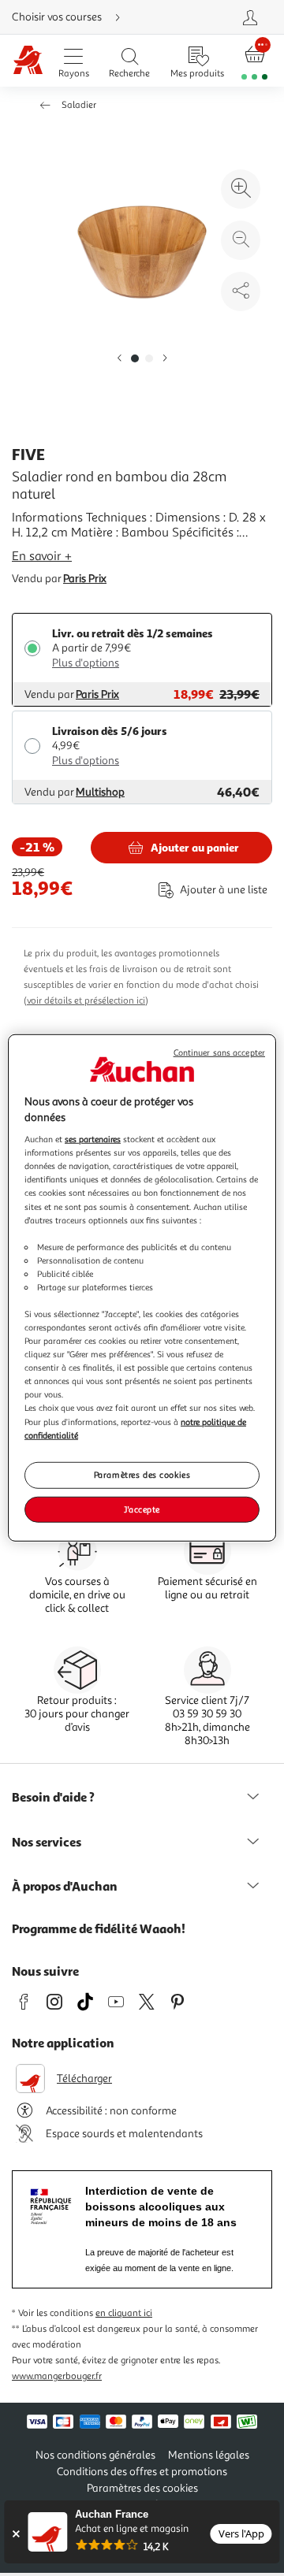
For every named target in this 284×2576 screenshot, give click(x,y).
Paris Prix (85, 579)
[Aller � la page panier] (255, 61)
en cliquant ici (124, 2313)
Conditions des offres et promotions (142, 2472)
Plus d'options (86, 663)
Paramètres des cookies (142, 1474)
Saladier (79, 105)
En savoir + (42, 556)
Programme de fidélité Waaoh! (99, 1928)
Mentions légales (209, 2455)
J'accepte (142, 1509)
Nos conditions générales (95, 2455)
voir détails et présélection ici (86, 1001)
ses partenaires (93, 1139)
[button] (119, 359)
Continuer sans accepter (219, 1053)
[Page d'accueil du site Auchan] (28, 61)
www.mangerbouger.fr (57, 2376)
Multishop (100, 792)
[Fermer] (15, 2534)
